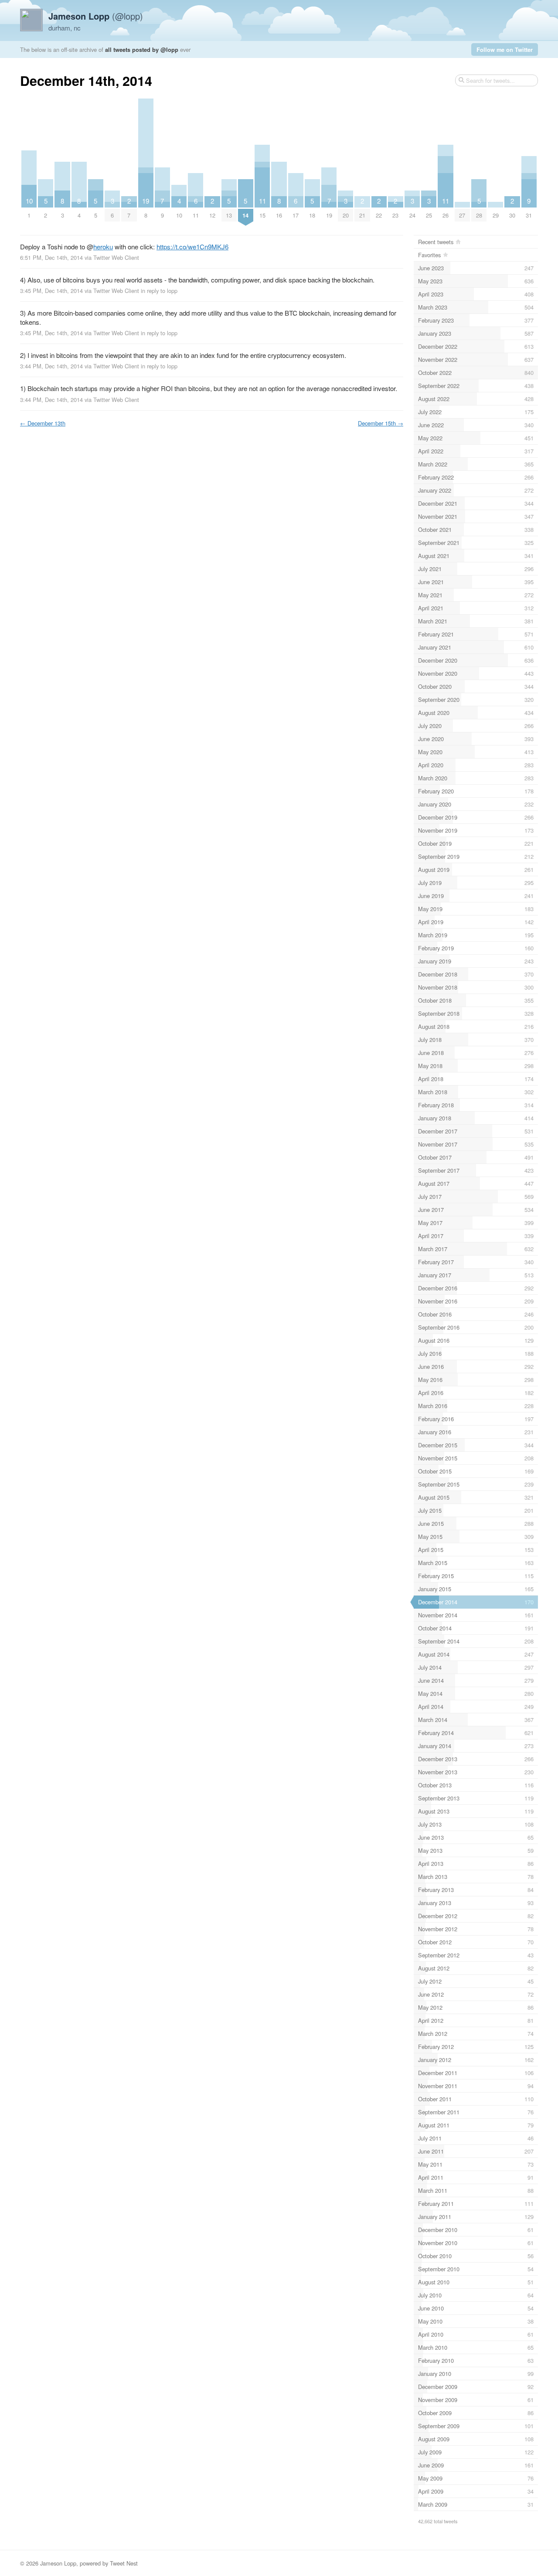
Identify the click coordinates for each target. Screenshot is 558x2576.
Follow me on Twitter (505, 49)
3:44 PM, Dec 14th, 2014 (51, 366)
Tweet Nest (124, 2563)
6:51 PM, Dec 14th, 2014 (51, 257)
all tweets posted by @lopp (142, 49)
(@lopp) (96, 16)
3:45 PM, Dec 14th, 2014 (51, 291)
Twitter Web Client (116, 257)
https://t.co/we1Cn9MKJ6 (192, 247)
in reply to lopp (159, 291)
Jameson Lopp (58, 2563)
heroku (103, 247)
